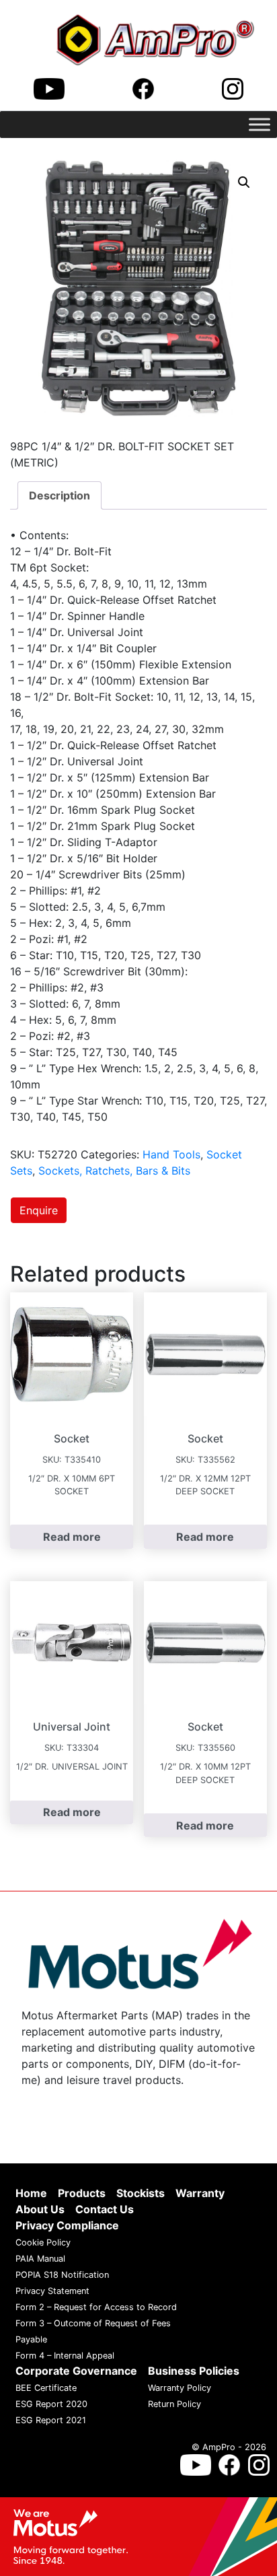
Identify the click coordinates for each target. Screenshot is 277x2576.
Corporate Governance (76, 2371)
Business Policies (194, 2371)
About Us (40, 2209)
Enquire (39, 1210)
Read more (72, 1537)
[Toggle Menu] (260, 124)
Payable (31, 2339)
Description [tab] (60, 495)
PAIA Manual (40, 2259)
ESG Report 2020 (51, 2404)
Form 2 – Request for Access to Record (96, 2307)
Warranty (200, 2193)
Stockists (141, 2193)
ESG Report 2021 (51, 2420)
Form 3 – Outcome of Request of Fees (93, 2323)
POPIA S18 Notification (62, 2275)
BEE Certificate (46, 2388)
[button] (244, 182)
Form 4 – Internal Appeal (65, 2356)
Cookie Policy (43, 2242)
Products (82, 2193)
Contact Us (105, 2209)
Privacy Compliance (67, 2225)
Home (31, 2193)
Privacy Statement (52, 2291)
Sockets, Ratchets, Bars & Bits (114, 1171)
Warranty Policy (180, 2388)
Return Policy (174, 2404)
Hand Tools (171, 1154)
